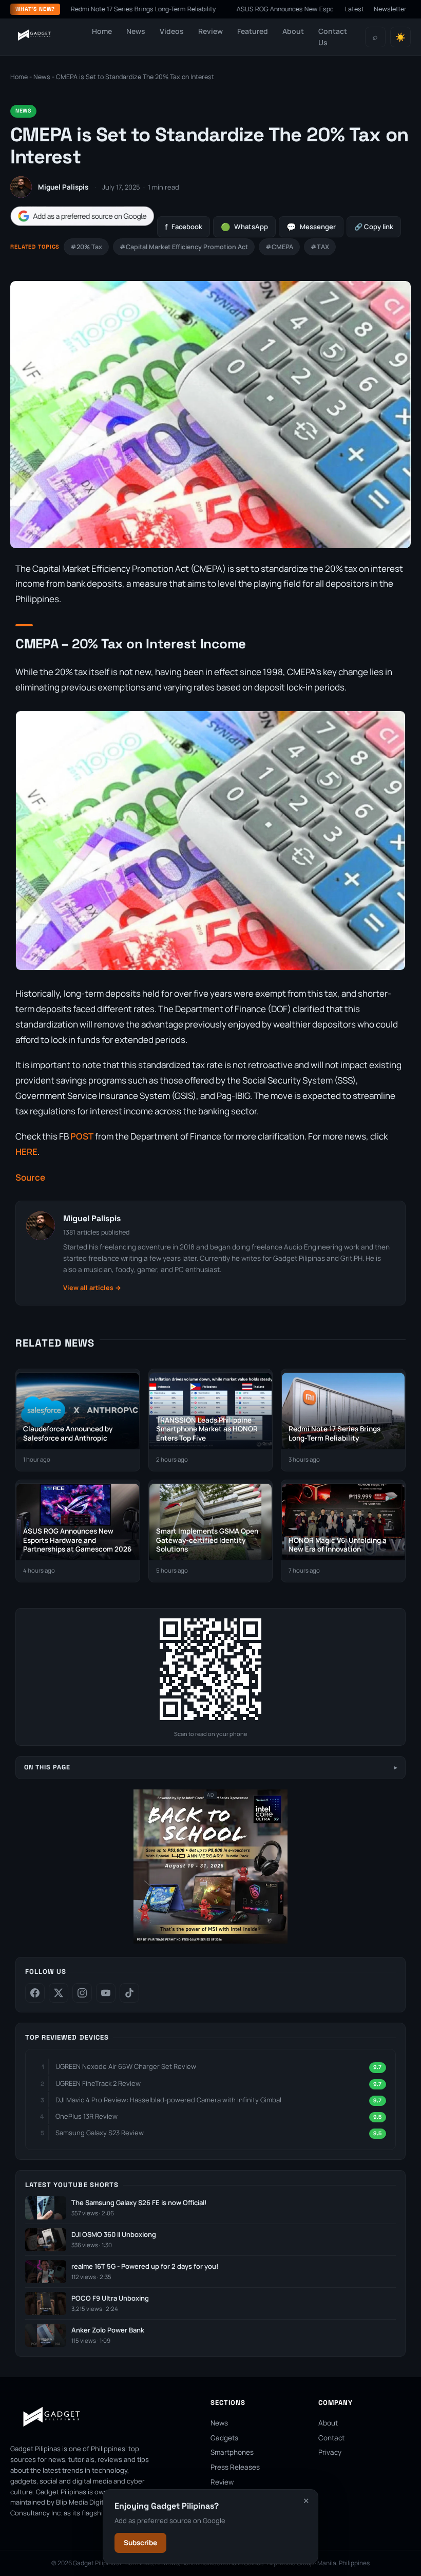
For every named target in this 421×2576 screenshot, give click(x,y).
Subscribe (140, 2543)
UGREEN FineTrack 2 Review (98, 2083)
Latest (355, 9)
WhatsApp (244, 227)
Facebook (184, 227)
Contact (331, 2438)
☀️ (400, 37)
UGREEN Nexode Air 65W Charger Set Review (126, 2066)
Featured (253, 31)
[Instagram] (82, 1993)
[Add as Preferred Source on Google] (82, 216)
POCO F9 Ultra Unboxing (110, 2298)
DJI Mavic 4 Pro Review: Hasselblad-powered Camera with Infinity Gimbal (168, 2100)
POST (82, 1136)
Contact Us (333, 37)
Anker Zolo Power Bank (108, 2330)
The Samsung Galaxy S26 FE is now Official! (139, 2203)
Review (210, 31)
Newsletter (390, 9)
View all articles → (92, 1288)
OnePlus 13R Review (87, 2116)
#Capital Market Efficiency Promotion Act (184, 247)
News (136, 31)
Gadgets (224, 2438)
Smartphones (232, 2452)
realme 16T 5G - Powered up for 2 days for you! (145, 2266)
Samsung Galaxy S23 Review (100, 2133)
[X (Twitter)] (59, 1993)
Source (30, 1177)
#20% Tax (86, 247)
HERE (26, 1152)
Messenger (311, 227)
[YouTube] (106, 1993)
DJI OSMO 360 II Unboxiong (114, 2235)
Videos (172, 31)
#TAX (320, 247)
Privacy (330, 2452)
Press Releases (235, 2467)
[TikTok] (129, 1993)
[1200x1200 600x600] (210, 1941)
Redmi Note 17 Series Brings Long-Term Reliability (89, 9)
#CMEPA (279, 247)
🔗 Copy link (374, 227)
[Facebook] (35, 1993)
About (293, 31)
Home (102, 31)
